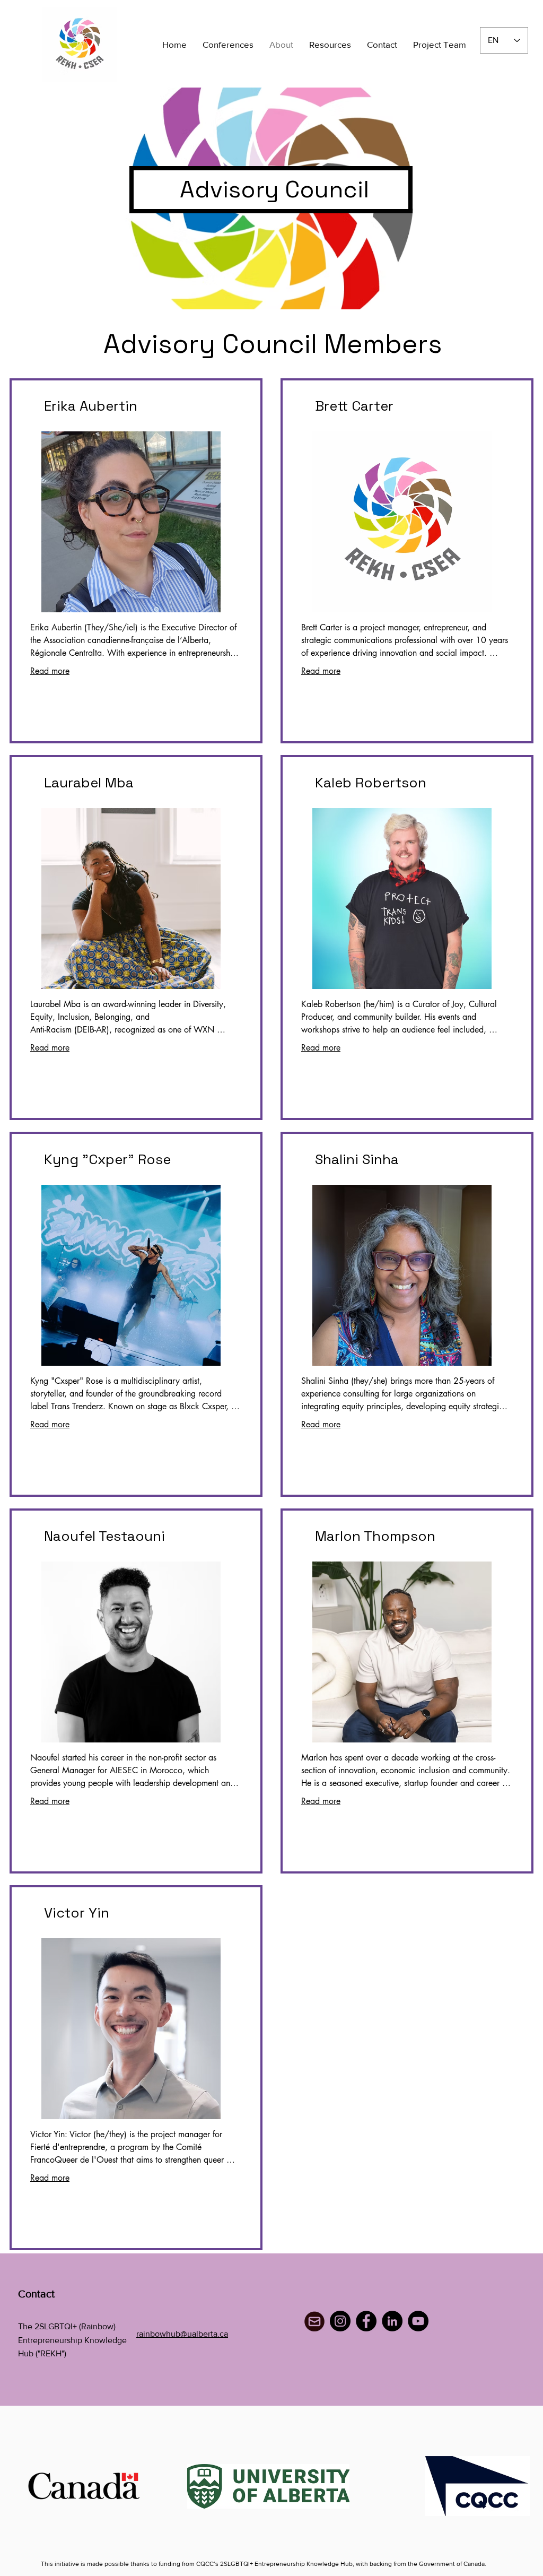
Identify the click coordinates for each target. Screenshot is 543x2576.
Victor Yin (77, 1913)
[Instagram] (340, 2321)
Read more (50, 671)
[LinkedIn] (392, 2321)
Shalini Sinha (357, 1159)
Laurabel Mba (89, 783)
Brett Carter (354, 406)
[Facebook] (366, 2321)
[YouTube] (418, 2321)
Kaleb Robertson (371, 783)
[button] (228, 45)
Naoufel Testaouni (104, 1536)
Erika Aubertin (91, 406)
